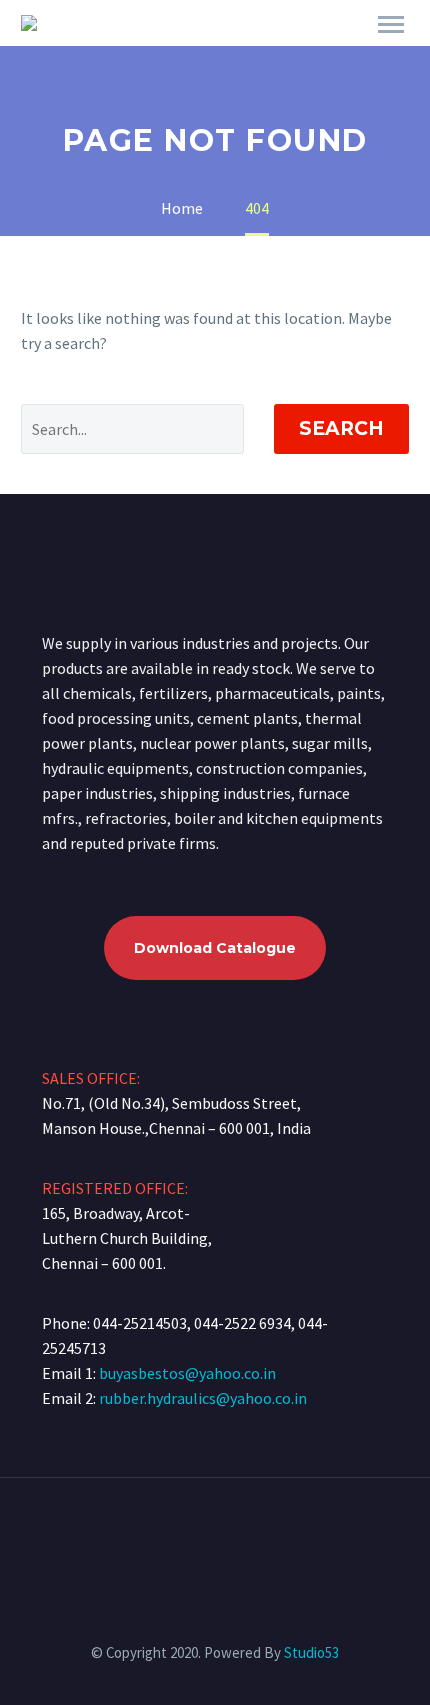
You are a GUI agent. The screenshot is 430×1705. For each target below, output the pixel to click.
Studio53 (311, 1652)
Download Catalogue (215, 948)
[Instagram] (228, 1532)
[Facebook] (202, 1532)
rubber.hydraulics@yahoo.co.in (203, 1398)
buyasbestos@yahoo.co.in (187, 1373)
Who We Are (234, 52)
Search (341, 428)
